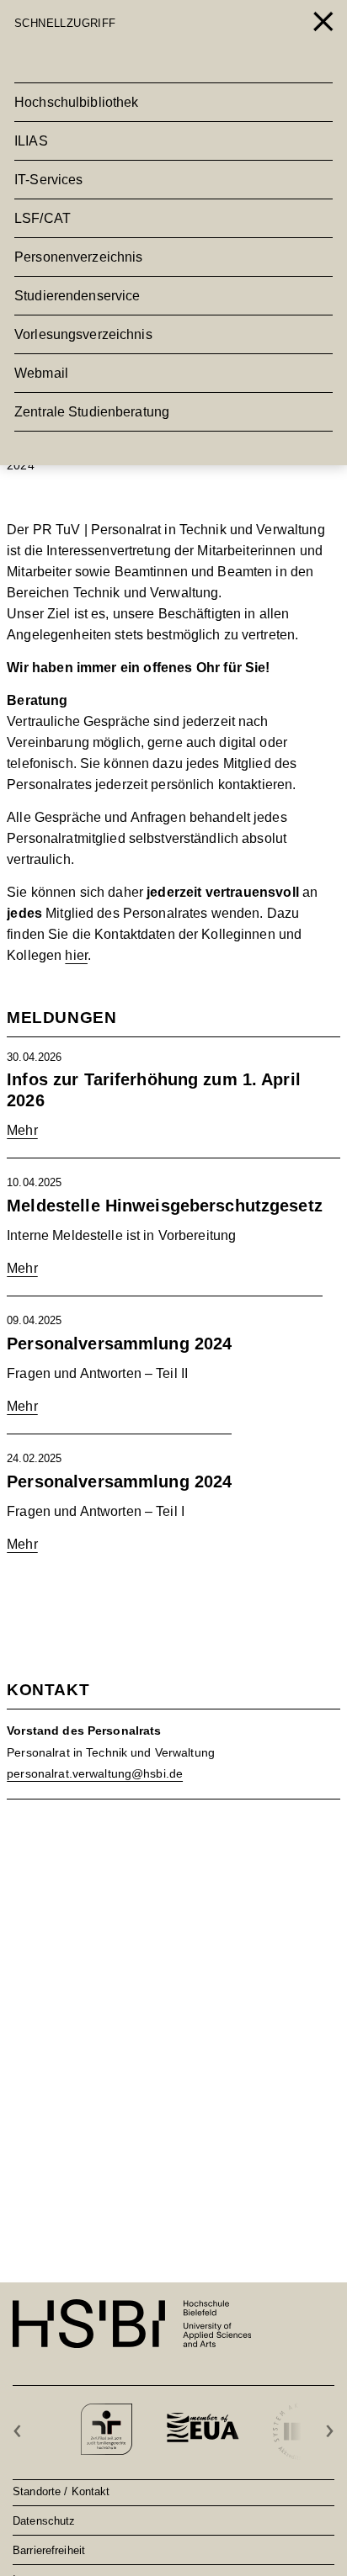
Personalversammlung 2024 (119, 1344)
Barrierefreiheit (49, 2550)
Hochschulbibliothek (76, 102)
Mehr (22, 1130)
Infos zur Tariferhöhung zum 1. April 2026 (154, 1090)
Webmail (41, 373)
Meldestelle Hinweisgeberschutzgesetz (165, 1206)
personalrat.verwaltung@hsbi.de (95, 1773)
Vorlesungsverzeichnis (83, 334)
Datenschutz (44, 2520)
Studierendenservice (77, 296)
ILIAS (31, 141)
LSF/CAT (43, 218)
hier (76, 955)
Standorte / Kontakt (61, 2491)
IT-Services (48, 180)
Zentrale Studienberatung (92, 412)
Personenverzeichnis (78, 257)
